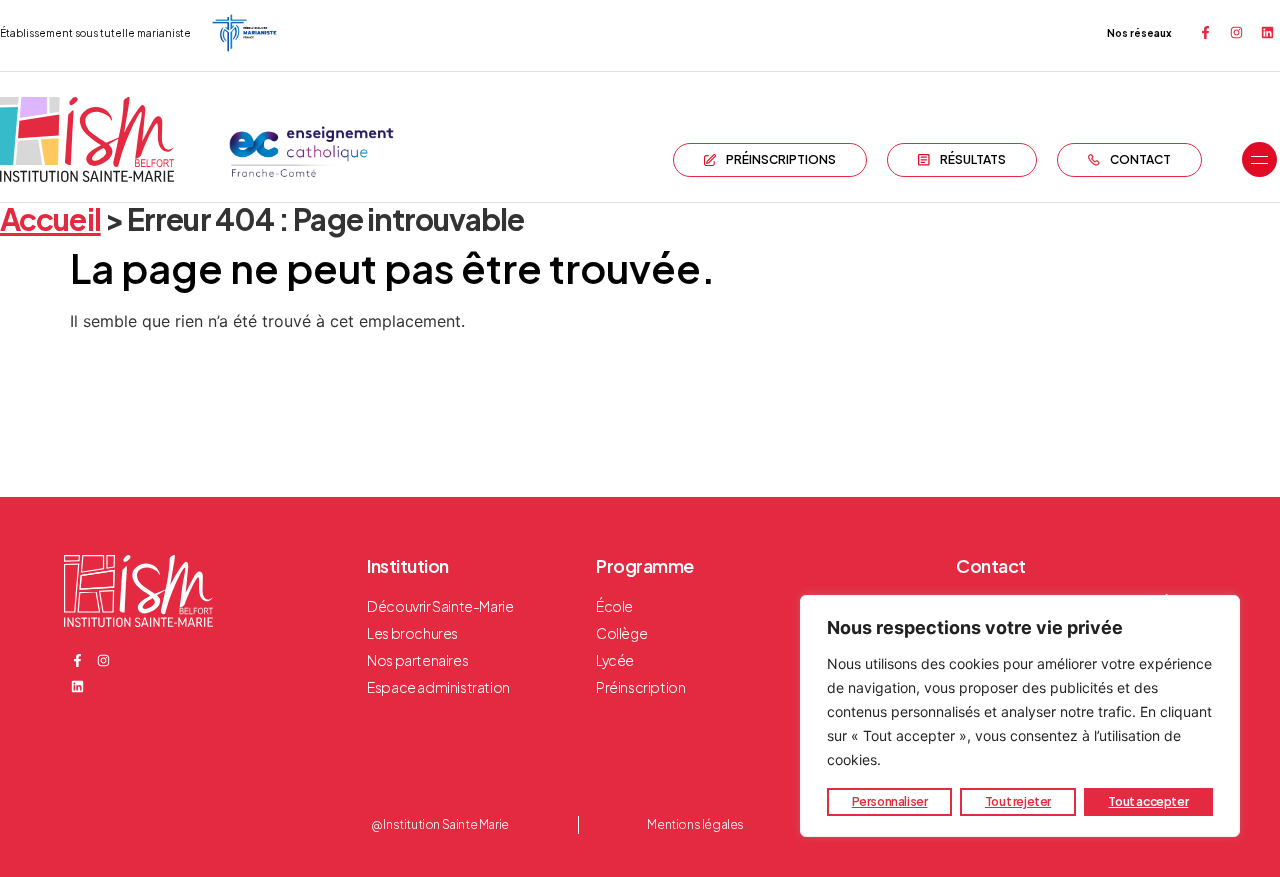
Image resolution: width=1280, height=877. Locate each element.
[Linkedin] (1267, 33)
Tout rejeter (1018, 801)
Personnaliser (890, 801)
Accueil (50, 219)
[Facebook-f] (1205, 33)
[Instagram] (1236, 33)
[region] (1020, 716)
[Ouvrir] (1259, 160)
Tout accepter (1148, 801)
